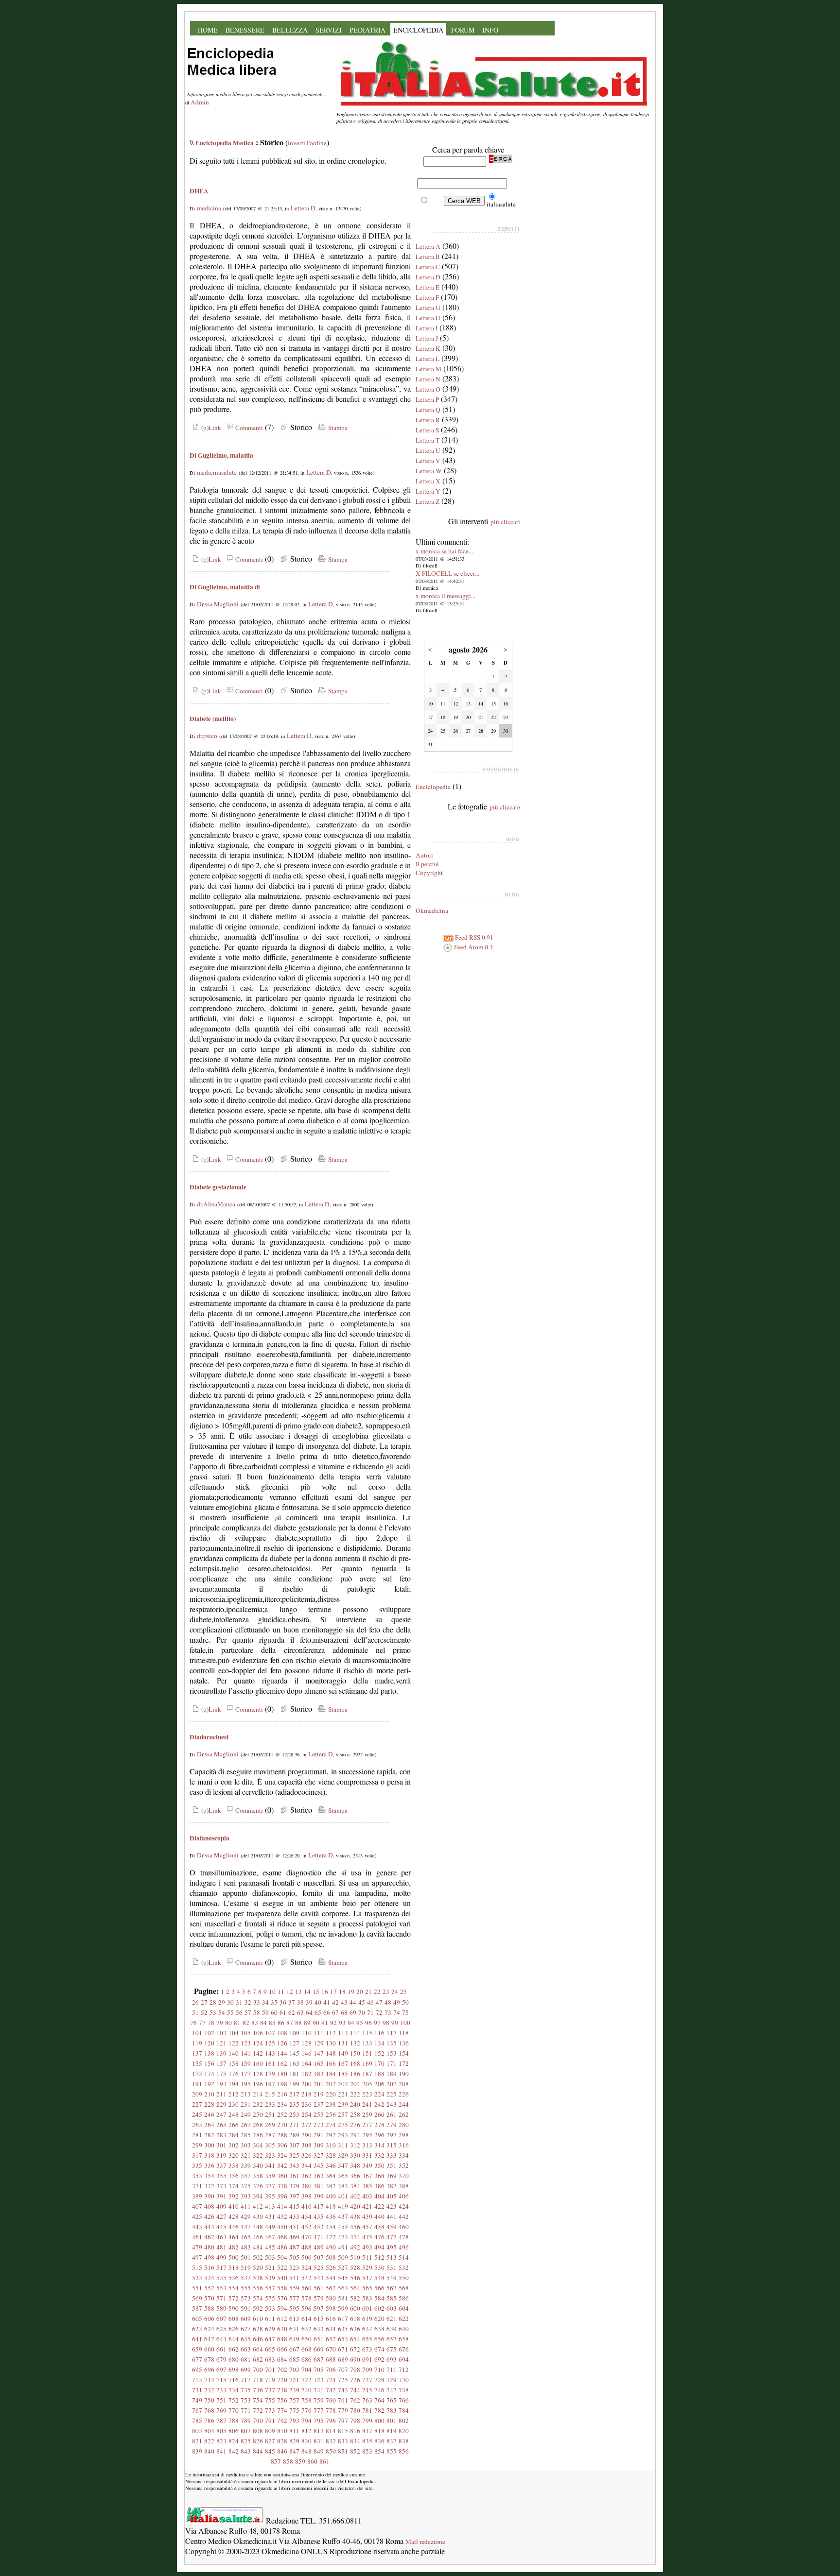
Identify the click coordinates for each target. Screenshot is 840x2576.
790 (258, 2421)
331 (367, 2155)
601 (367, 2308)
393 (246, 2196)
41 (327, 2002)
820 (404, 2431)
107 (270, 2033)
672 (355, 2349)
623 (197, 2329)
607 (221, 2318)
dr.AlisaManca (216, 1204)
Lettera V (428, 461)
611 (270, 2318)
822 (209, 2441)
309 (319, 2145)
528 (355, 2267)
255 (319, 2114)
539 (270, 2278)
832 (331, 2441)
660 (209, 2349)
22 (377, 1992)
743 (343, 2390)
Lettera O (428, 389)
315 (392, 2145)
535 (221, 2278)
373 (221, 2186)
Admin (200, 102)
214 (258, 2094)
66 (327, 2012)
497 (197, 2257)
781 (367, 2410)
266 (234, 2125)
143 (270, 2053)
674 (379, 2349)
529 (367, 2267)
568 (404, 2288)
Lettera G (428, 308)
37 (292, 2002)
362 (306, 2176)
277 (367, 2125)
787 (221, 2421)
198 (282, 2084)
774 (282, 2410)
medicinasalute (217, 472)
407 (197, 2206)
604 (404, 2308)
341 (270, 2165)
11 (281, 1992)
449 (270, 2227)
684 (282, 2359)
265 (221, 2125)
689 (343, 2359)
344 (306, 2165)
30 (230, 2002)
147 (319, 2053)
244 (404, 2104)
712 (404, 2370)
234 (282, 2104)
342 (282, 2165)
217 (294, 2094)
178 (258, 2074)
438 (355, 2216)
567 (392, 2288)
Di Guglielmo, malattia (221, 455)
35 (274, 2002)
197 (270, 2084)
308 (306, 2145)
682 (258, 2359)
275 (343, 2125)
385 (367, 2186)
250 (258, 2114)
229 (221, 2104)
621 (392, 2318)
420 (355, 2206)
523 (294, 2267)
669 (319, 2349)
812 (306, 2431)
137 (197, 2053)
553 (221, 2288)
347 (343, 2165)
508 (331, 2257)
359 (270, 2176)
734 (234, 2390)
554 (234, 2288)
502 (258, 2257)
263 (197, 2125)
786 (209, 2421)
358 (258, 2176)
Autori (424, 855)
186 (355, 2074)
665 (270, 2349)
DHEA (199, 191)
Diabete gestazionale (218, 1187)
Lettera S (427, 430)
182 (306, 2074)
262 (404, 2114)
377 (270, 2186)
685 (294, 2359)
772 (258, 2410)
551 (197, 2288)
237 (319, 2104)
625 (221, 2329)
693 (392, 2359)
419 (343, 2206)
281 (197, 2135)
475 (367, 2237)
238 (331, 2104)
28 (213, 2002)
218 (306, 2094)
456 (355, 2227)
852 (355, 2451)
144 (282, 2053)
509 (343, 2257)
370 (404, 2176)
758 (306, 2400)
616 (331, 2318)
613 (294, 2318)
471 (319, 2237)
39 (309, 2002)
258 (355, 2114)
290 (306, 2135)
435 (319, 2216)
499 (221, 2257)
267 (246, 2125)
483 (246, 2247)
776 (306, 2410)
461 (197, 2237)
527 (343, 2267)
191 (197, 2084)
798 (355, 2421)
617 (343, 2318)
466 (258, 2237)
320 (234, 2155)
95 (360, 2023)
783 (392, 2410)
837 (392, 2441)
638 (379, 2329)
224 (379, 2094)
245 (197, 2114)
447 (246, 2227)
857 (276, 2461)
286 (258, 2135)
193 (221, 2084)
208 (404, 2084)
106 (258, 2033)
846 (282, 2451)
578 (306, 2298)
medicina (209, 208)
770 (234, 2410)
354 (209, 2176)
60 (274, 2012)
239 (343, 2104)
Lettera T (428, 440)
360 (282, 2176)
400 (331, 2196)
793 (294, 2421)
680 (234, 2359)
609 (246, 2318)
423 (392, 2206)
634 (331, 2329)
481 (221, 2247)
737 (270, 2390)
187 (367, 2074)
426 (209, 2216)
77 (202, 2023)
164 (306, 2063)
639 (392, 2329)
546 (355, 2278)
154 (404, 2053)
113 (343, 2033)
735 (246, 2390)
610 (258, 2318)
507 (319, 2257)
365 (343, 2176)
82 (246, 2023)
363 (319, 2176)
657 (392, 2339)
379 (294, 2186)
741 (319, 2390)
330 (355, 2155)
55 (230, 2012)
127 (294, 2043)
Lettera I (427, 328)
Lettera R (428, 420)
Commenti (248, 428)
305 (270, 2145)
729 (392, 2380)
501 (246, 2257)
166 (331, 2063)
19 (351, 1992)
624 (209, 2329)
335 (197, 2165)
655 (367, 2339)
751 (221, 2400)
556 (258, 2288)
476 (379, 2237)
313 (367, 2145)
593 (270, 2308)
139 (221, 2053)
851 (343, 2451)
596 (306, 2308)
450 (282, 2227)
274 (331, 2125)
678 (209, 2359)
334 (404, 2155)
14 (307, 1992)
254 (306, 2114)
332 (379, 2155)
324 (282, 2155)
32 (248, 2002)
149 (343, 2053)
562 (331, 2288)
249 (246, 2114)
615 (319, 2318)
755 (270, 2400)
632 (306, 2329)
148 (331, 2053)
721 (294, 2380)
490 (331, 2247)
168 (355, 2063)
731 (197, 2390)
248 (234, 2114)
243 (392, 2104)
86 (281, 2023)
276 (355, 2125)
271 (294, 2125)
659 (197, 2349)
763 (367, 2400)
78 (211, 2023)
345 (319, 2165)
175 (221, 2074)
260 (379, 2114)
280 (404, 2125)
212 (234, 2094)
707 (343, 2370)
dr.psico (207, 736)
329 (343, 2155)
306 (282, 2145)
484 (258, 2247)
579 (319, 2298)
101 (197, 2033)
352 (404, 2165)
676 (404, 2349)
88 (298, 2023)
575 (270, 2298)
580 (331, 2298)
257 (343, 2114)
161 (270, 2063)
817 (367, 2431)
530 (379, 2267)
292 (331, 2135)
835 (367, 2441)
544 (331, 2278)
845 (270, 2451)
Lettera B (428, 257)
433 (294, 2216)
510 (355, 2257)
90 (316, 2023)
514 (404, 2257)
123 (246, 2043)
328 (331, 2155)
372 (209, 2186)
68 (344, 2012)
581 (343, 2298)
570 (209, 2298)
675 (392, 2349)
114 (355, 2033)
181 (294, 2074)
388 (404, 2186)
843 (246, 2451)
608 (234, 2318)
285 (246, 2135)
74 (397, 2012)
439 (367, 2216)
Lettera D (303, 208)
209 (197, 2094)
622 (404, 2318)
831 (319, 2441)
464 (234, 2237)
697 (221, 2370)
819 (392, 2431)
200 (306, 2084)
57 (248, 2012)
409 (221, 2206)
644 (234, 2339)
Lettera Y (428, 491)
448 (258, 2227)
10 (272, 1992)
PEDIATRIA (367, 30)
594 (282, 2308)
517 (221, 2267)
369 (392, 2176)
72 (379, 2012)
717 (246, 2380)
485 (270, 2247)
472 (331, 2237)
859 (300, 2461)
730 (404, 2380)
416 (306, 2206)
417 (319, 2206)
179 (270, 2074)
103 (221, 2033)
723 (319, 2380)
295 (367, 2135)
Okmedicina (432, 910)
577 (294, 2298)
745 (367, 2390)
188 (379, 2074)
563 (343, 2288)
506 (306, 2257)
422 (379, 2206)
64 (309, 2012)
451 (294, 2227)
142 (258, 2053)
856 (404, 2451)
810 (282, 2431)
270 (282, 2125)
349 (367, 2165)
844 (258, 2451)
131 (343, 2043)
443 (197, 2227)
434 (306, 2216)
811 (294, 2431)
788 (234, 2421)
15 (316, 1992)
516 (209, 2267)
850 (331, 2451)
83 (255, 2023)
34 (265, 2002)
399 (319, 2196)
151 (367, 2053)
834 (355, 2441)
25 (403, 1992)
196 (258, 2084)
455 (343, 2227)
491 (343, 2247)
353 (197, 2176)
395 (270, 2196)
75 (405, 2012)
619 (367, 2318)
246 (209, 2114)
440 (379, 2216)
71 (370, 2012)
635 (343, 2329)
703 (294, 2370)
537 (246, 2278)
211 (221, 2094)
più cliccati (505, 522)
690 (355, 2359)
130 (331, 2043)
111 (319, 2033)
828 (282, 2441)
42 (335, 2002)
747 (392, 2390)
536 (234, 2278)
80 (228, 2023)
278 (379, 2125)
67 (335, 2012)
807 (246, 2431)
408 (209, 2206)
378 (282, 2186)
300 (209, 2145)
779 (343, 2410)
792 (282, 2421)
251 (270, 2114)
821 (197, 2441)
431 (270, 2216)
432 (282, 2216)
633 (319, 2329)
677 (197, 2359)
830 (306, 2441)
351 (392, 2165)
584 (379, 2298)
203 (343, 2084)
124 (258, 2043)
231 (246, 2104)
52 (204, 2012)
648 (282, 2339)
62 (292, 2012)
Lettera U (428, 450)
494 (379, 2247)
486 (282, 2247)
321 (246, 2155)
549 (392, 2278)
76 (193, 2023)
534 (209, 2278)
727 (367, 2380)
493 (367, 2247)
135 (392, 2043)
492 (355, 2247)
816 (355, 2431)
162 (282, 2063)
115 (367, 2033)
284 (234, 2135)
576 (282, 2298)
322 (258, 2155)
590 (234, 2308)
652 (331, 2339)
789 (246, 2421)
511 (367, 2257)
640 (404, 2329)
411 (246, 2206)
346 (331, 2165)
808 (258, 2431)
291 (319, 2135)
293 (343, 2135)
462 (209, 2237)
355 (221, 2176)
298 (404, 2135)
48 (388, 2002)
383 (343, 2186)
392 (234, 2196)
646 (258, 2339)
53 (213, 2012)
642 (209, 2339)
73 (388, 2012)
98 (386, 2023)
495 (392, 2247)
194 (234, 2084)
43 (344, 2002)
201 (319, 2084)
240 (355, 2104)
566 (379, 2288)
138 (209, 2053)
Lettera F (427, 297)
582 (355, 2298)
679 (221, 2359)
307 (294, 2145)
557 (270, 2288)
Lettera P (427, 399)
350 (379, 2165)
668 (306, 2349)
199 (294, 2084)
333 (392, 2155)
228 (209, 2104)
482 (234, 2247)
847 (294, 2451)
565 (367, 2288)
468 (282, 2237)
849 (319, 2451)
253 (294, 2114)
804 (209, 2431)
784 (404, 2410)
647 (270, 2339)
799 (367, 2421)
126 (282, 2043)
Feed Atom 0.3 (473, 947)
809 (270, 2431)
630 (282, 2329)
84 (263, 2023)
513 (392, 2257)
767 (197, 2410)
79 (220, 2023)
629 (270, 2329)
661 (221, 2349)
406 (404, 2196)
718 (258, 2380)
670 (331, 2349)
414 (282, 2206)
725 (343, 2380)
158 (234, 2063)
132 (355, 2043)
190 (404, 2074)
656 (379, 2339)
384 (355, 2186)
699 (246, 2370)
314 (379, 2145)
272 (306, 2125)
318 (209, 2155)
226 (404, 2094)
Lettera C (428, 267)
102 (209, 2033)
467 (270, 2237)
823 (221, 2441)
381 (319, 2186)
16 (325, 1992)
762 (355, 2400)
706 (331, 2370)
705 (319, 2370)
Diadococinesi (209, 1737)
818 (379, 2431)
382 (331, 2186)
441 (392, 2216)
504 (282, 2257)
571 (221, 2298)
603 (392, 2308)
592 (258, 2308)
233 (270, 2104)
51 (195, 2012)
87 (290, 2023)
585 (392, 2298)
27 (204, 2002)
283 (221, 2135)
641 (197, 2339)
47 (379, 2002)
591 (246, 2308)
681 (246, 2359)
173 (197, 2074)
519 (246, 2267)
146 (306, 2053)
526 (331, 2267)
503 (270, 2257)
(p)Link (210, 428)
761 (343, 2400)
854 (379, 2451)
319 (221, 2155)
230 (234, 2104)
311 (343, 2145)
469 (294, 2237)
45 (362, 2002)
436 (331, 2216)
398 (306, 2196)
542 (306, 2278)
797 (343, 2421)
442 (404, 2216)
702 (282, 2370)
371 (197, 2186)
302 (234, 2145)
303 (246, 2145)
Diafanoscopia (210, 1838)
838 (404, 2441)
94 (351, 2023)
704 (306, 2370)
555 (246, 2288)
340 (258, 2165)
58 (257, 2012)
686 (306, 2359)
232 (258, 2104)
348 (355, 2165)
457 (367, 2227)
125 (270, 2043)
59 (265, 2012)
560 (306, 2288)
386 (379, 2186)
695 (197, 2370)
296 (379, 2135)
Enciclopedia (433, 787)
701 (270, 2370)
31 (239, 2002)
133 (367, 2043)
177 (246, 2074)
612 (282, 2318)
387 (392, 2186)
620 (379, 2318)
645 (246, 2339)
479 (197, 2247)
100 (405, 2023)
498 (209, 2257)
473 (343, 2237)
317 (197, 2155)
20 (360, 1992)
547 (367, 2278)
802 (404, 2421)
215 (270, 2094)
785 (197, 2421)
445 (221, 2227)
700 (258, 2370)
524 (306, 2267)
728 (379, 2380)
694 (404, 2359)
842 (234, 2451)
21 (368, 1992)
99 (395, 2023)
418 (331, 2206)
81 (237, 2023)
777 (319, 2410)
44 (353, 2002)
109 (294, 2033)
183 (319, 2074)
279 (392, 2125)
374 (234, 2186)
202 (331, 2084)
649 (294, 2339)
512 (379, 2257)
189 (392, 2074)
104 (234, 2033)
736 (258, 2390)
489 (319, 2247)
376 (258, 2186)
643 (221, 2339)
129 (319, 2043)
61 (283, 2012)
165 (319, 2063)
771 (246, 2410)
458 (379, 2227)
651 (319, 2339)
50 (405, 2002)
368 (379, 2176)
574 (258, 2298)
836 (379, 2441)
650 (306, 2339)
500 (234, 2257)
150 (355, 2053)
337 (221, 2165)
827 (270, 2441)
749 (197, 2400)
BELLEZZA (290, 30)
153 (392, 2053)
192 (209, 2084)
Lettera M (429, 369)
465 (246, 2237)
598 (331, 2308)
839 (197, 2451)
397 (294, 2196)
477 (392, 2237)
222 (355, 2094)
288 (282, 2135)
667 (294, 2349)
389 (197, 2196)
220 (331, 2094)
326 (306, 2155)
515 (197, 2267)
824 (234, 2441)
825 (246, 2441)
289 (294, 2135)
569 (197, 2298)
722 (306, 2380)
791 (270, 2421)
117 (392, 2033)
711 (392, 2370)
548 (379, 2278)
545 (343, 2278)
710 (379, 2370)
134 (379, 2043)
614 (306, 2318)
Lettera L (428, 359)
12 (290, 1992)
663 (246, 2349)
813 (319, 2431)
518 (234, 2267)
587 (197, 2308)
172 (404, 2063)
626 (234, 2329)
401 (343, 2196)
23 (386, 1992)
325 (294, 2155)
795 (319, 2421)
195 (246, 2084)
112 (331, 2033)
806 (234, 2431)
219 (319, 2094)
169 (367, 2063)
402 (355, 2196)
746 (379, 2390)
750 (209, 2400)
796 (331, 2421)
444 (209, 2227)
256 (331, 2114)
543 (319, 2278)
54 (222, 2012)
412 (258, 2206)
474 (355, 2237)
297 (392, 2135)
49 (397, 2002)
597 (319, 2308)
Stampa (337, 428)
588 (209, 2308)
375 (246, 2186)
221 (343, 2094)
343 (294, 2165)
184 (331, 2074)
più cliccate (505, 807)
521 (270, 2267)
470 (306, 2237)
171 (392, 2063)
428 (234, 2216)
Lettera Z (428, 501)
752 (234, 2400)
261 (392, 2114)
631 (294, 2329)
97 (377, 2023)
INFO (490, 30)
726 (355, 2380)
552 (209, 2288)
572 (234, 2298)
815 (343, 2431)
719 (270, 2380)
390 (209, 2196)
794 (306, 2421)
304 (258, 2145)
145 (294, 2053)
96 (368, 2023)
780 (355, 2410)
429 (246, 2216)
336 (209, 2165)
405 (392, 2196)
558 (282, 2288)
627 (246, 2329)
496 (404, 2247)
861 (324, 2461)
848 (306, 2451)
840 (209, 2451)
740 (306, 2390)
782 (379, 2410)
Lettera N (428, 379)
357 (246, 2176)
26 (195, 2002)
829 (294, 2441)
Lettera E (428, 287)
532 (404, 2267)
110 (306, 2033)
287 (270, 2135)
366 (355, 2176)
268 (258, 2125)
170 (379, 2063)
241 (367, 2104)
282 (209, 2135)
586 (404, 2298)
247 (221, 2114)
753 (246, 2400)
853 (367, 2451)
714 (209, 2380)
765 (392, 2400)
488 (306, 2247)
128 (306, 2043)
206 (379, 2084)
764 (379, 2400)
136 (404, 2043)
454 (331, 2227)
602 (379, 2308)
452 (306, 2227)
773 (270, 2410)
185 (343, 2074)
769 (221, 2410)
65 (318, 2012)
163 (294, 2063)
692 (379, 2359)
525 (319, 2267)
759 (319, 2400)
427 (221, 2216)
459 (392, 2227)
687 (319, 2359)
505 (294, 2257)
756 (282, 2400)
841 (221, 2451)
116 (379, 2033)
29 (222, 2002)
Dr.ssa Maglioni (218, 604)
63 (300, 2012)
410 (234, 2206)
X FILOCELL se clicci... (447, 573)
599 (343, 2308)
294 (355, 2135)
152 (379, 2053)
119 (197, 2043)
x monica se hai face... (444, 551)
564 (355, 2288)
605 (197, 2318)
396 (282, 2196)
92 (333, 2023)
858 (288, 2461)
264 (209, 2125)
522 (282, 2267)
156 (209, 2063)
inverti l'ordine (307, 143)
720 (282, 2380)
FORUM (463, 30)
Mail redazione (425, 2542)
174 (209, 2074)
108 (282, 2033)
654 (355, 2339)
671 (343, 2349)
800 (379, 2421)
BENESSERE (245, 30)
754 (258, 2400)
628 (258, 2329)
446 (234, 2227)
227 (197, 2104)
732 (209, 2390)
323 (270, 2155)
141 (246, 2053)
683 (270, 2359)
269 (270, 2125)
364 (331, 2176)
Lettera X (428, 481)
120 (209, 2043)
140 (234, 2053)
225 (392, 2094)
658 (404, 2339)
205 (367, 2084)
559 (294, 2288)
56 (239, 2012)
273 (319, 2125)
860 (312, 2461)
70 (362, 2012)
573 (246, 2298)
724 (331, 2380)
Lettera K (428, 348)
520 (258, 2267)
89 (307, 2023)
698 (234, 2370)
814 (331, 2431)
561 (319, 2288)
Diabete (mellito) (213, 719)
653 (343, 2339)
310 (331, 2145)
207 (392, 2084)
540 (282, 2278)
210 (209, 2094)
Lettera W (429, 471)
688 (331, 2359)
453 (319, 2227)
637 (367, 2329)
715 (221, 2380)
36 (283, 2002)
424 (404, 2206)
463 (221, 2237)
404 (379, 2196)
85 (272, 2023)
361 (294, 2176)
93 (342, 2023)
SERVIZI (329, 30)
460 (404, 2227)
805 (221, 2431)
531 (392, 2267)
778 (331, 2410)
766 (404, 2400)
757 (294, 2400)
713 (197, 2380)
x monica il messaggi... (446, 596)
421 (367, 2206)
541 (294, 2278)
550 (404, 2278)
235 (294, 2104)
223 (367, 2094)
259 (367, 2114)
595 (294, 2308)
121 (221, 2043)
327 (319, 2155)
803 (197, 2431)
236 (306, 2104)
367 (367, 2176)
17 (333, 1992)
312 (355, 2145)
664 (258, 2349)
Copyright (429, 873)
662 (234, 2349)
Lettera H (428, 318)
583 (367, 2298)
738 (282, 2390)
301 (221, 2145)
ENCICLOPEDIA (418, 30)
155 (197, 2063)
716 (234, 2380)
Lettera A (428, 246)
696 (209, 2370)
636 (355, 2329)
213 (246, 2094)
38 (300, 2002)
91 (325, 2023)
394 (258, 2196)
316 (404, 2145)
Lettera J (427, 338)
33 (257, 2002)
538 (258, 2278)
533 (197, 2278)
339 (246, 2165)
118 (404, 2033)
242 (379, 2104)
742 (331, 2390)
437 (343, 2216)
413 (270, 2206)
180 (282, 2074)
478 (404, 2237)
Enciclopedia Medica (225, 143)
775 (294, 2410)
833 (343, 2441)
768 (209, 2410)
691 (367, 2359)
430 (258, 2216)
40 (318, 2002)
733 (221, 2390)
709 (367, 2370)
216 (282, 2094)
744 (355, 2390)
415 (294, 2206)
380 (306, 2186)
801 (392, 2421)
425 (197, 2216)
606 (209, 2318)
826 (258, 2441)
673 (367, 2349)
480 (209, 2247)
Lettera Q (428, 410)
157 (221, 2063)
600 (355, 2308)
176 (234, 2074)
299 (197, 2145)
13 (298, 1992)
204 (355, 2084)
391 (221, 2196)
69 (353, 2012)
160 (258, 2063)
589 (221, 2308)
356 (234, 2176)
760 (331, 2400)
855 (392, 2451)
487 (294, 2247)
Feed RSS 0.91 (473, 937)
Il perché (427, 864)
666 (282, 2349)
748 (404, 2390)
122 (234, 2043)
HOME (208, 30)
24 (395, 1992)
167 (343, 2063)
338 (234, 2165)
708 (355, 2370)
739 (294, 2390)
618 (355, 2318)
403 (367, 2196)
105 (246, 2033)
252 (282, 2114)
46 (370, 2002)
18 (342, 1992)
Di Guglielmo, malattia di (225, 587)
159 (246, 2063)
